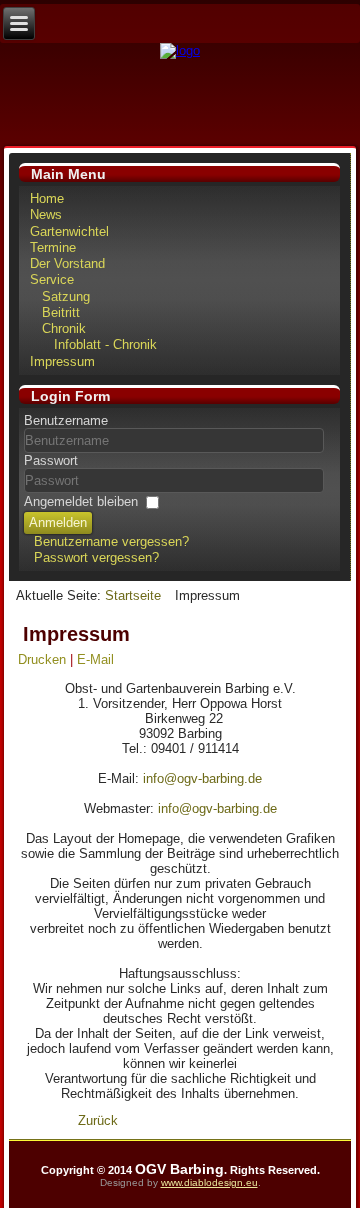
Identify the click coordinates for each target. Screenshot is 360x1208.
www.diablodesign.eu (209, 1182)
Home (47, 198)
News (46, 214)
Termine (53, 247)
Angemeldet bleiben (81, 501)
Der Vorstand (67, 263)
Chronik (64, 328)
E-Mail (95, 659)
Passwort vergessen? (96, 557)
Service (52, 279)
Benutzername (66, 420)
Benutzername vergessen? (111, 541)
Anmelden (58, 522)
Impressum (62, 361)
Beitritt (61, 312)
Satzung (66, 296)
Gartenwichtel (69, 231)
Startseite (133, 595)
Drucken (44, 659)
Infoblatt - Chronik (105, 344)
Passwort (51, 460)
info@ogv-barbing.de (202, 778)
